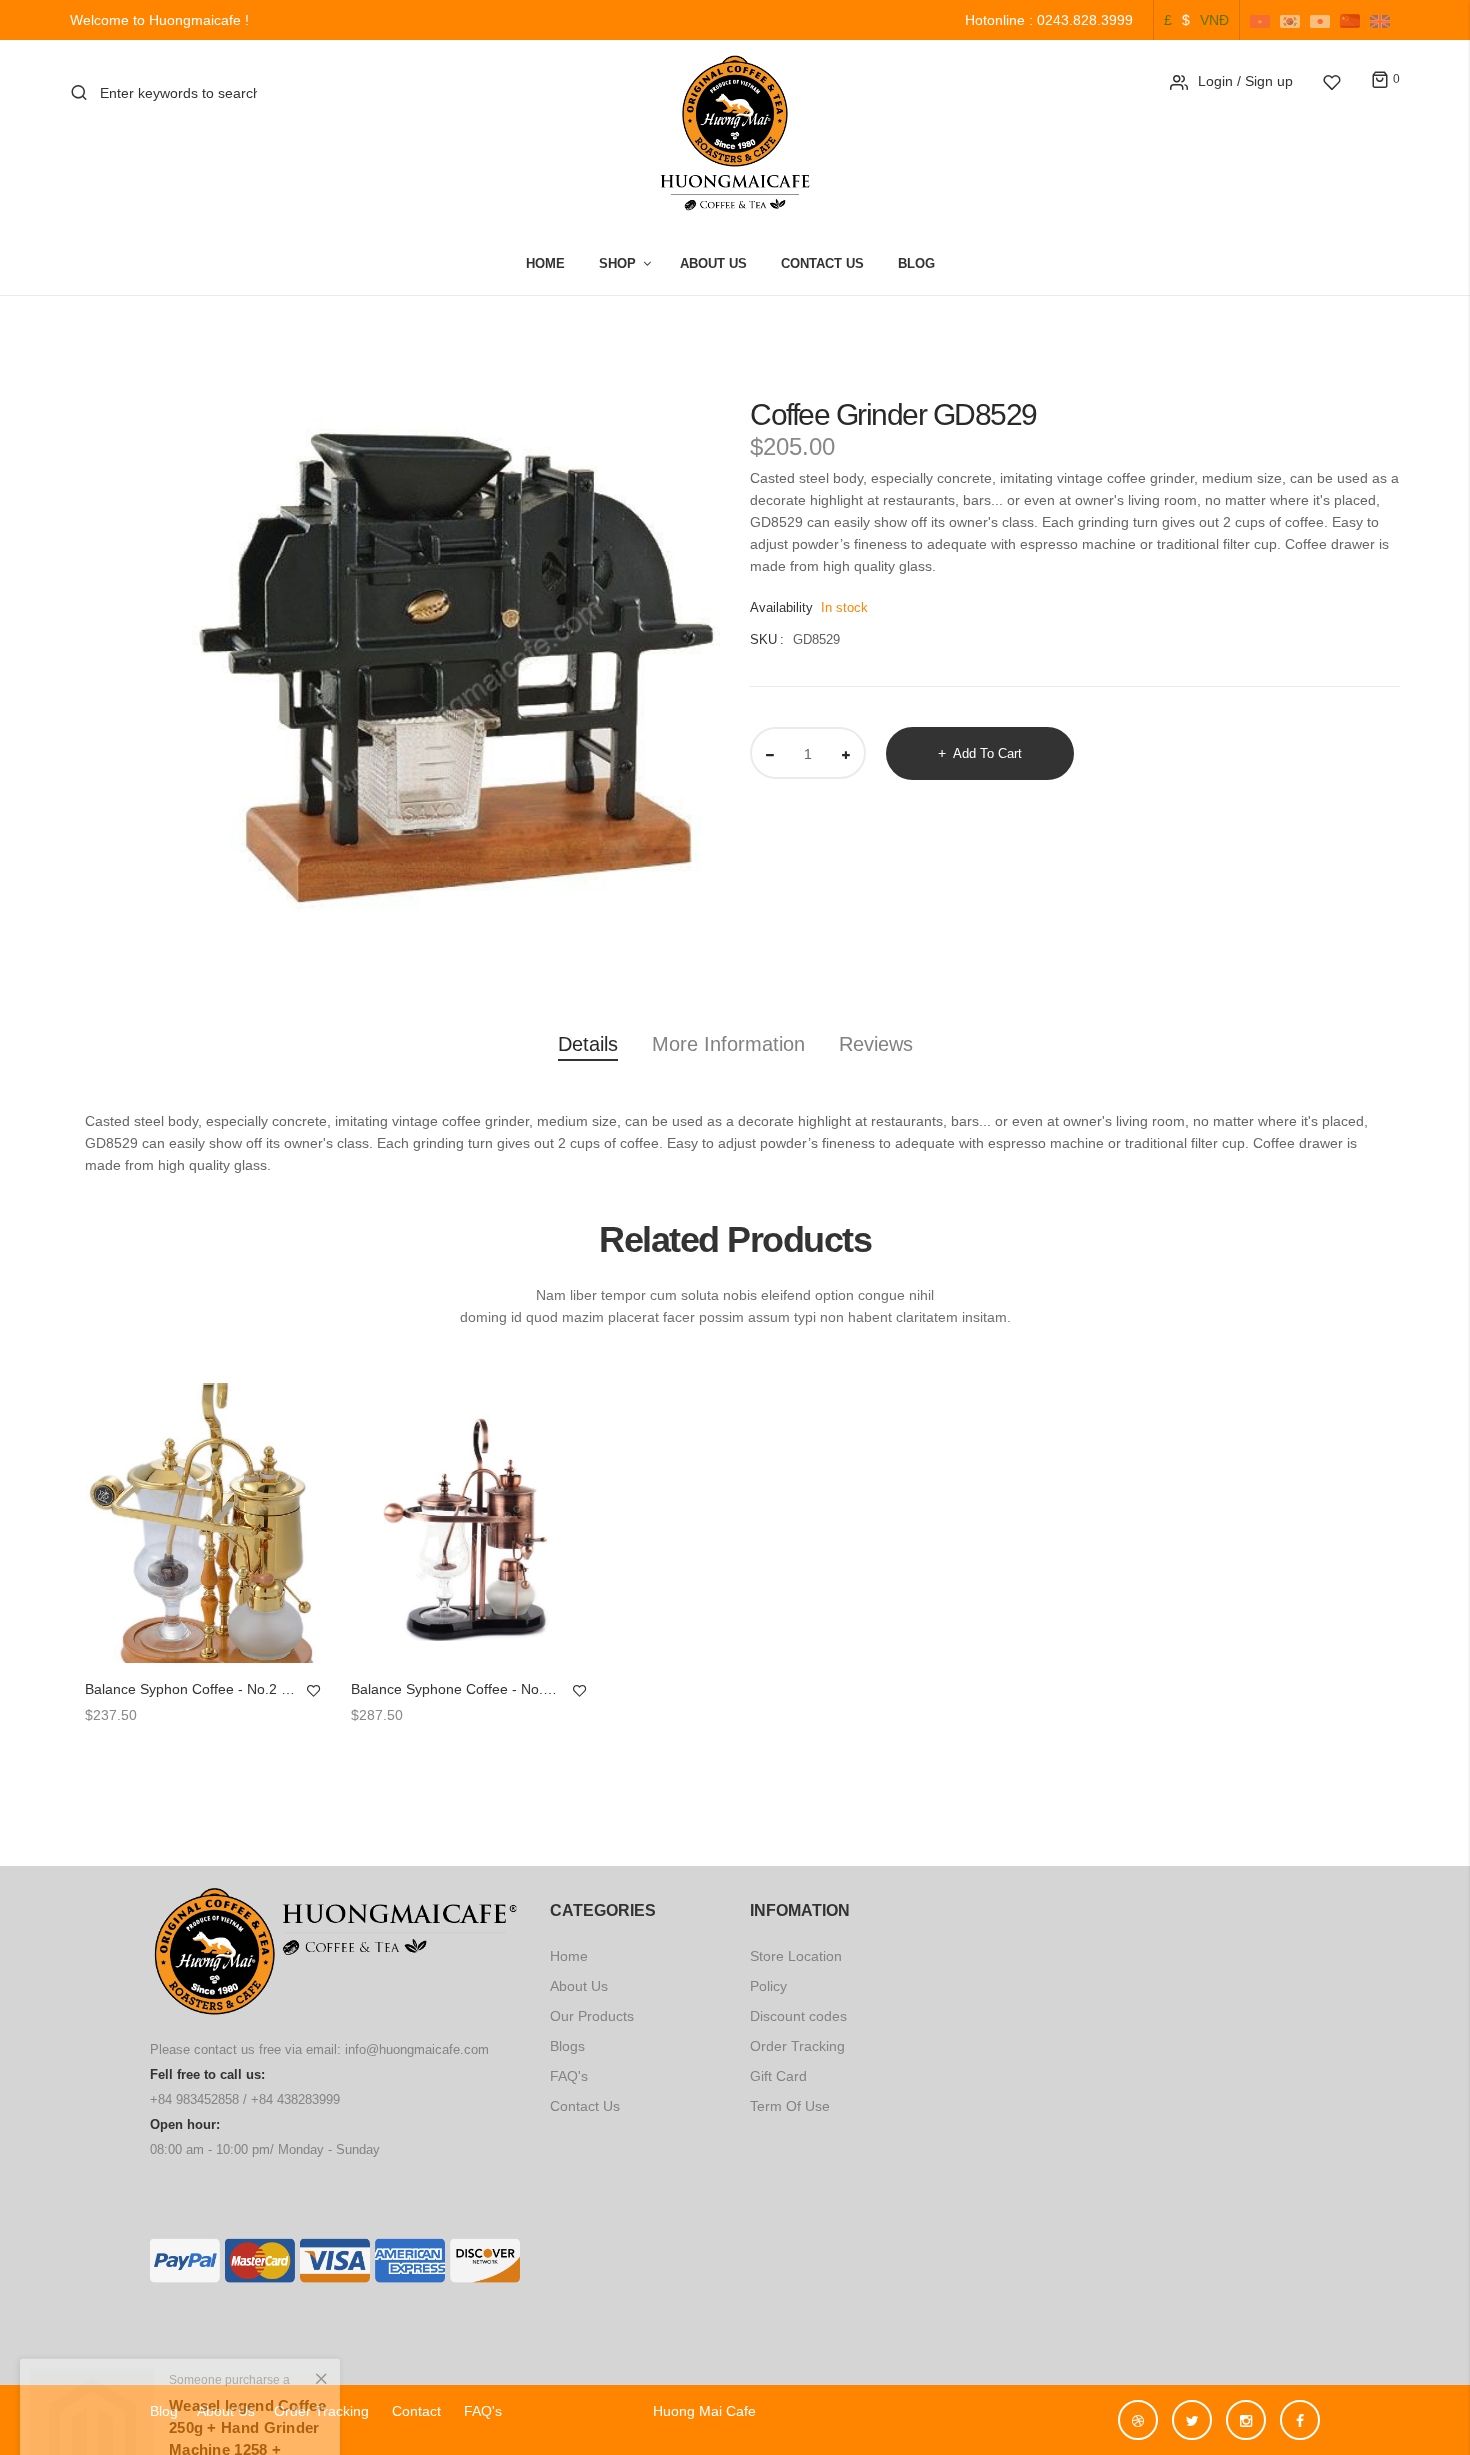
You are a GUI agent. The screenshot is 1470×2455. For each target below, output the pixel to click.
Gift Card (778, 2076)
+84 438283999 (295, 2099)
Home (545, 263)
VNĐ (1214, 20)
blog (164, 2411)
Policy (768, 1986)
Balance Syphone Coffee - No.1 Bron (456, 1689)
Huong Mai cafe (696, 2411)
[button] (314, 1691)
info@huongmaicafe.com (417, 2049)
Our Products (592, 2016)
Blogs (567, 2046)
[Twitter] (1197, 2411)
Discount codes (798, 2016)
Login (1215, 81)
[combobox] (178, 92)
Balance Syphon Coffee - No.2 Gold (190, 1689)
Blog (916, 263)
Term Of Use (790, 2106)
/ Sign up (1265, 81)
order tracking (323, 2411)
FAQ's (569, 2076)
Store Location (796, 1956)
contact (416, 2411)
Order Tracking (797, 2046)
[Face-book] (1300, 2411)
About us (226, 2411)
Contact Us (822, 263)
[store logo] (735, 133)
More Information (728, 1044)
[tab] (588, 1047)
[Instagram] (1251, 2411)
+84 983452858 (194, 2099)
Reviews (876, 1044)
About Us (713, 263)
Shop (617, 263)
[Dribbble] (1143, 2411)
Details (588, 1044)
